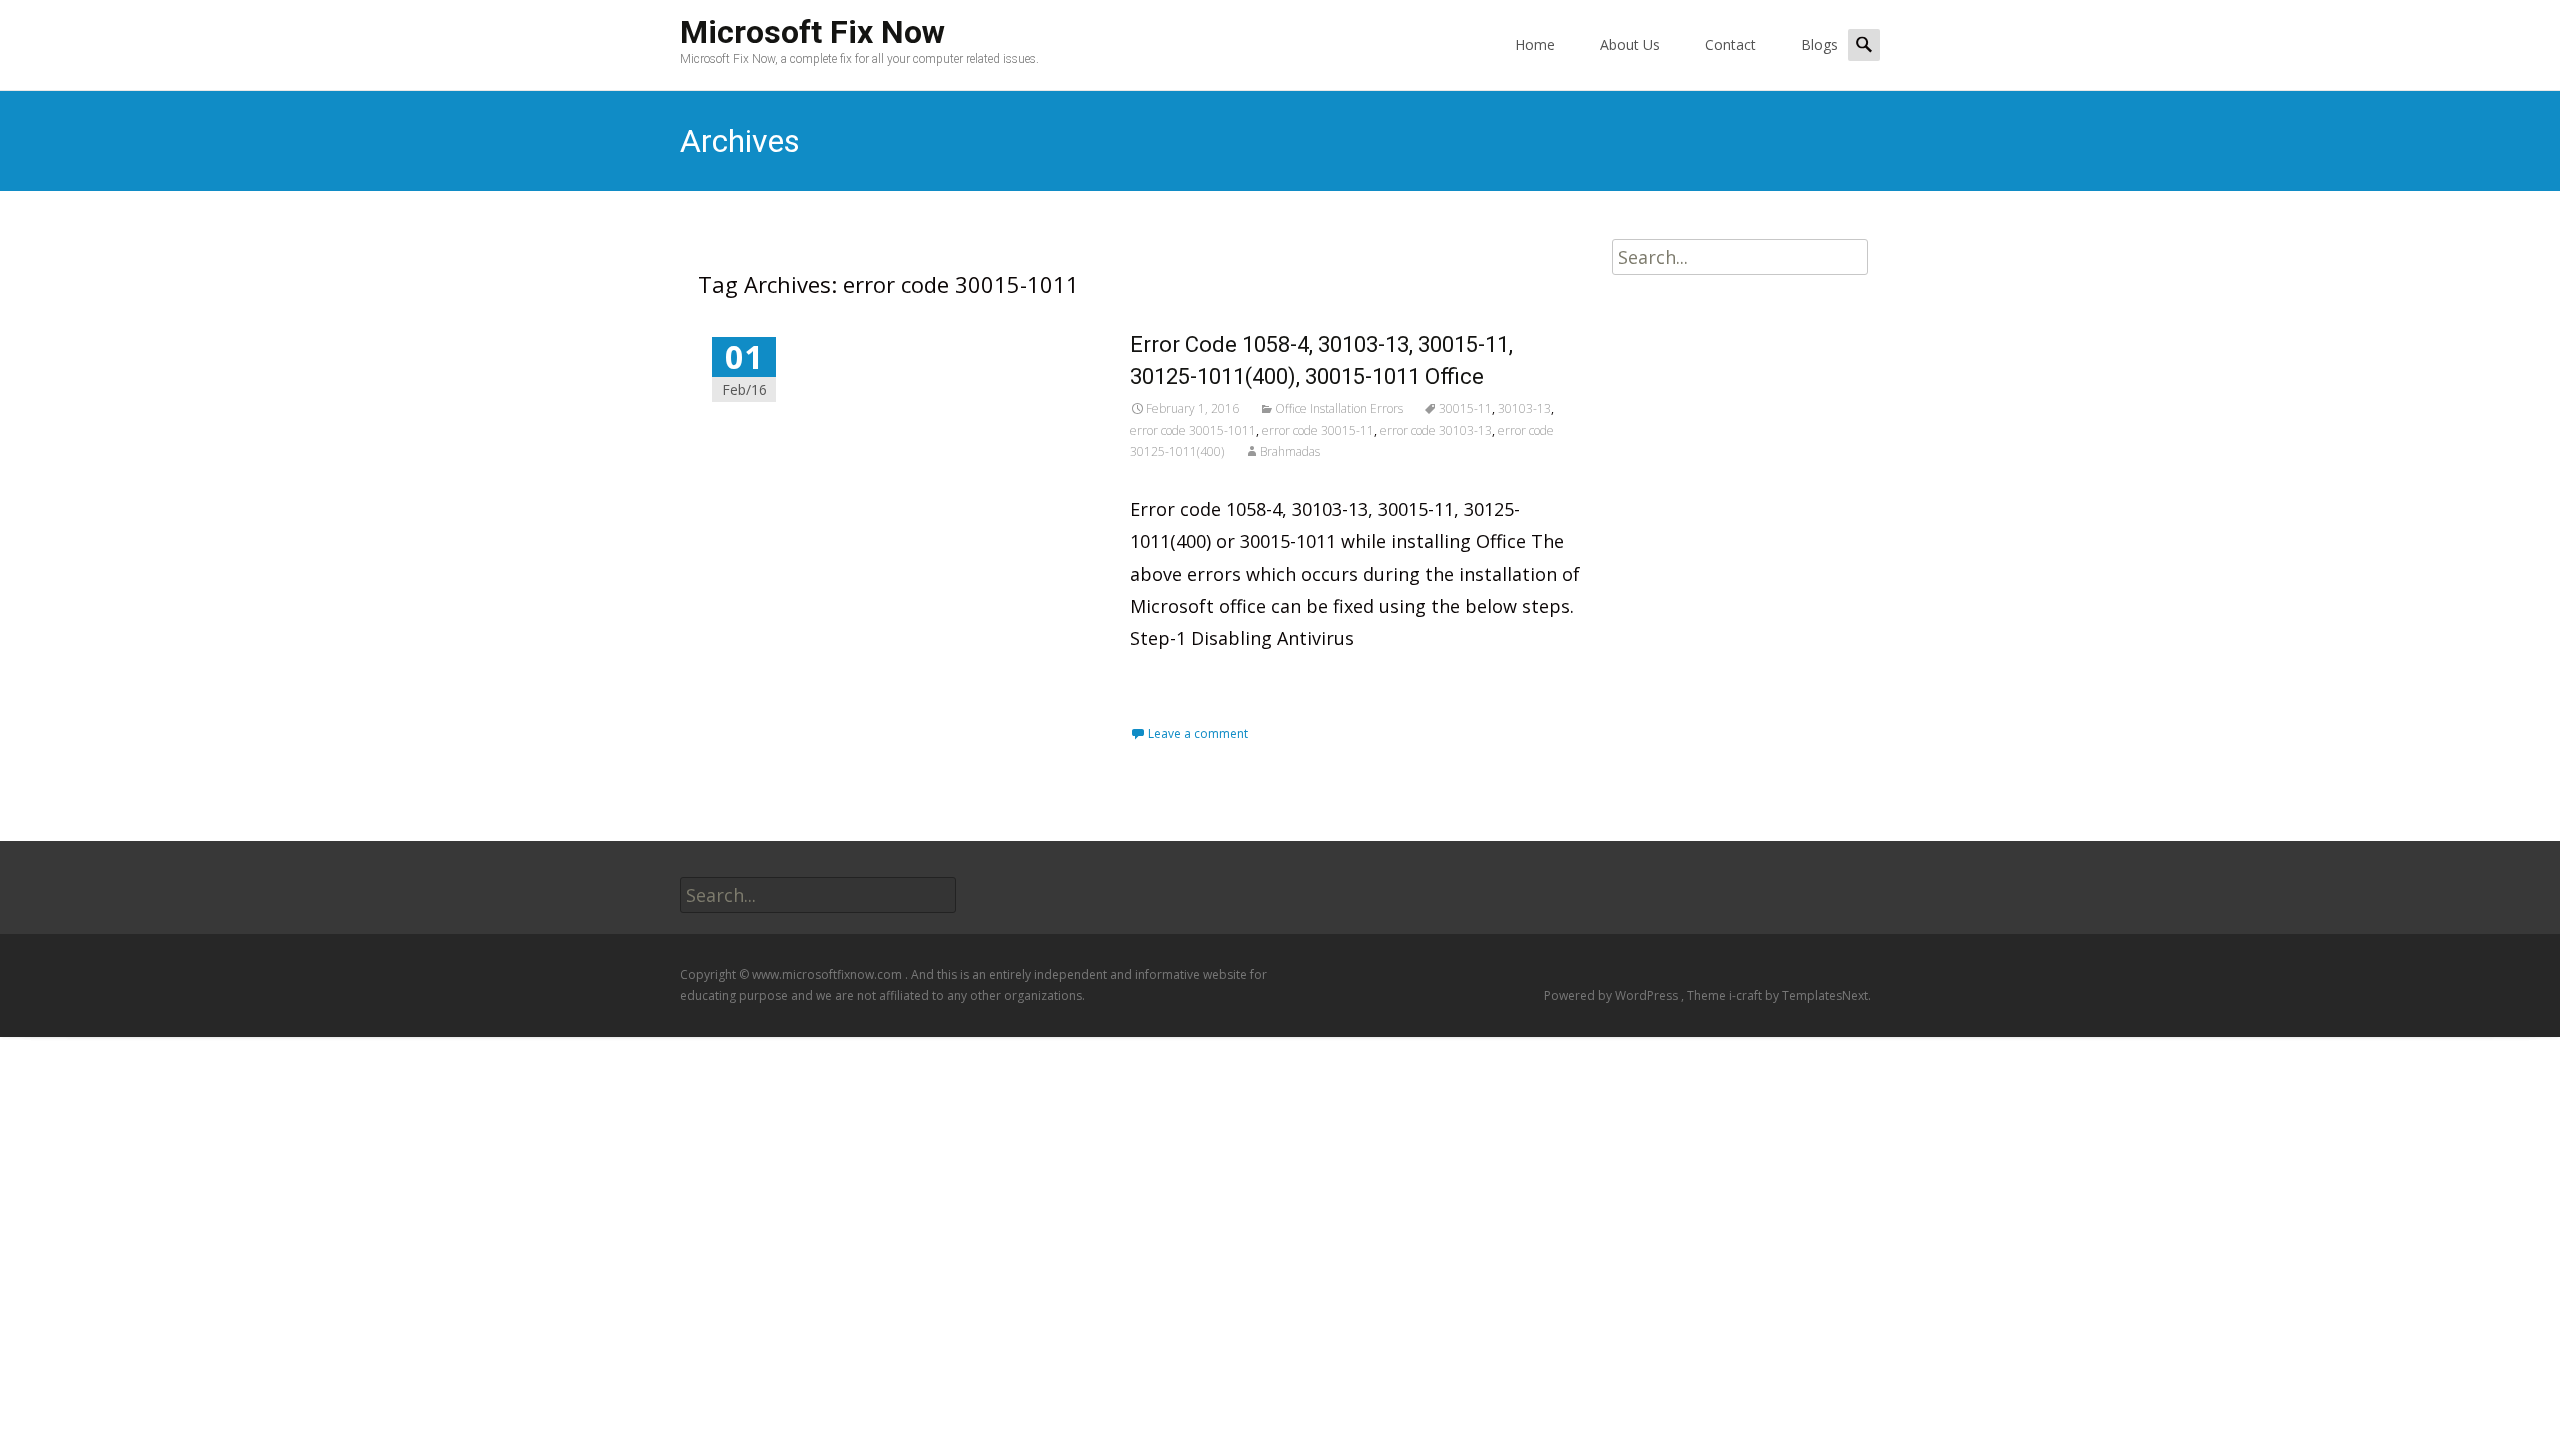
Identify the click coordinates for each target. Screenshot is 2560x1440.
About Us (1630, 44)
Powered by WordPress (1612, 995)
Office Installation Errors (1339, 408)
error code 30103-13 (1436, 430)
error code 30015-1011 (1193, 430)
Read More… (1186, 683)
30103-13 (1524, 408)
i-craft (1747, 995)
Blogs (1819, 44)
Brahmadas (1290, 451)
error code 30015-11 (1318, 430)
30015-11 (1465, 408)
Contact (1730, 44)
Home (1535, 44)
